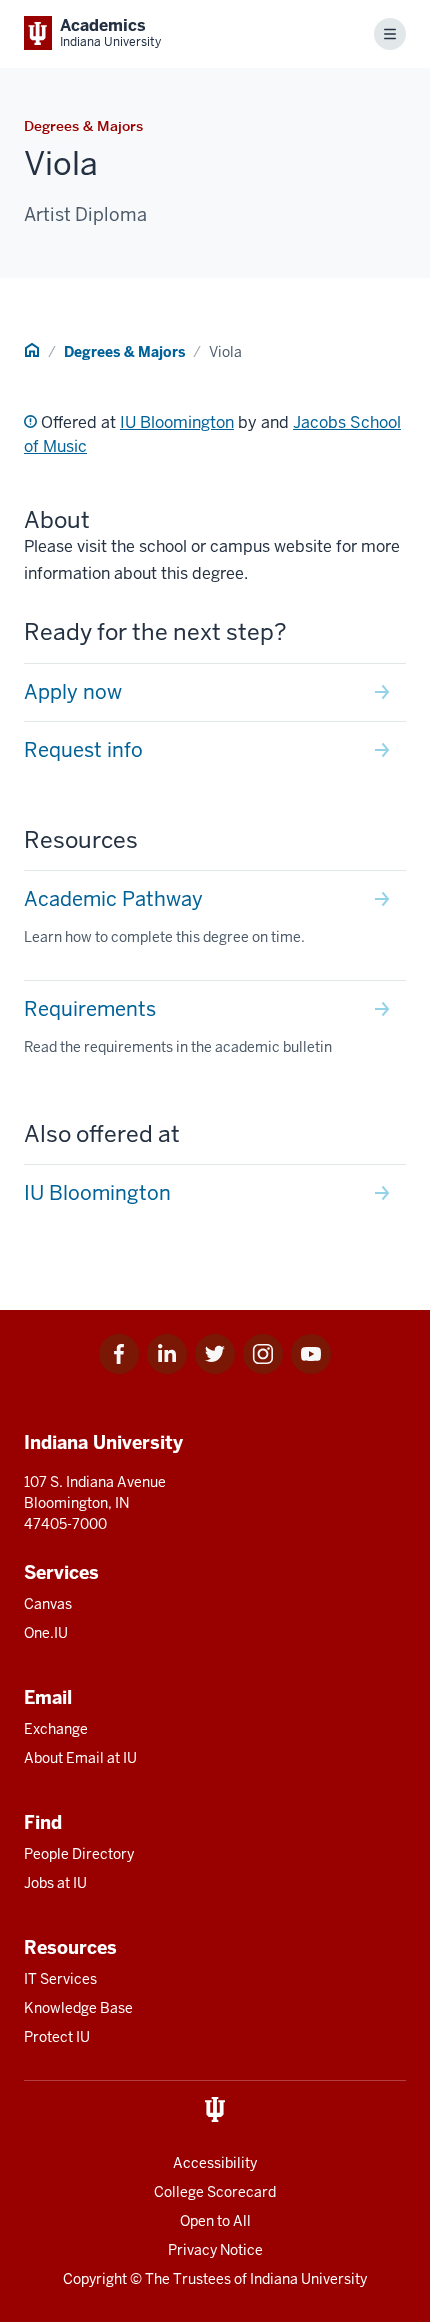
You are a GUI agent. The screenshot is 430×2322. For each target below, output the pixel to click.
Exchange (56, 1729)
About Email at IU (80, 1758)
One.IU (46, 1633)
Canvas (48, 1604)
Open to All (215, 2221)
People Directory (79, 1854)
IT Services (60, 1979)
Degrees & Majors (124, 352)
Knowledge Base (78, 2008)
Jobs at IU (55, 1883)
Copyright (95, 2279)
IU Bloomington (177, 422)
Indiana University (308, 2279)
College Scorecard (215, 2192)
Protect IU (57, 2037)
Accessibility (215, 2163)
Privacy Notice (215, 2250)
